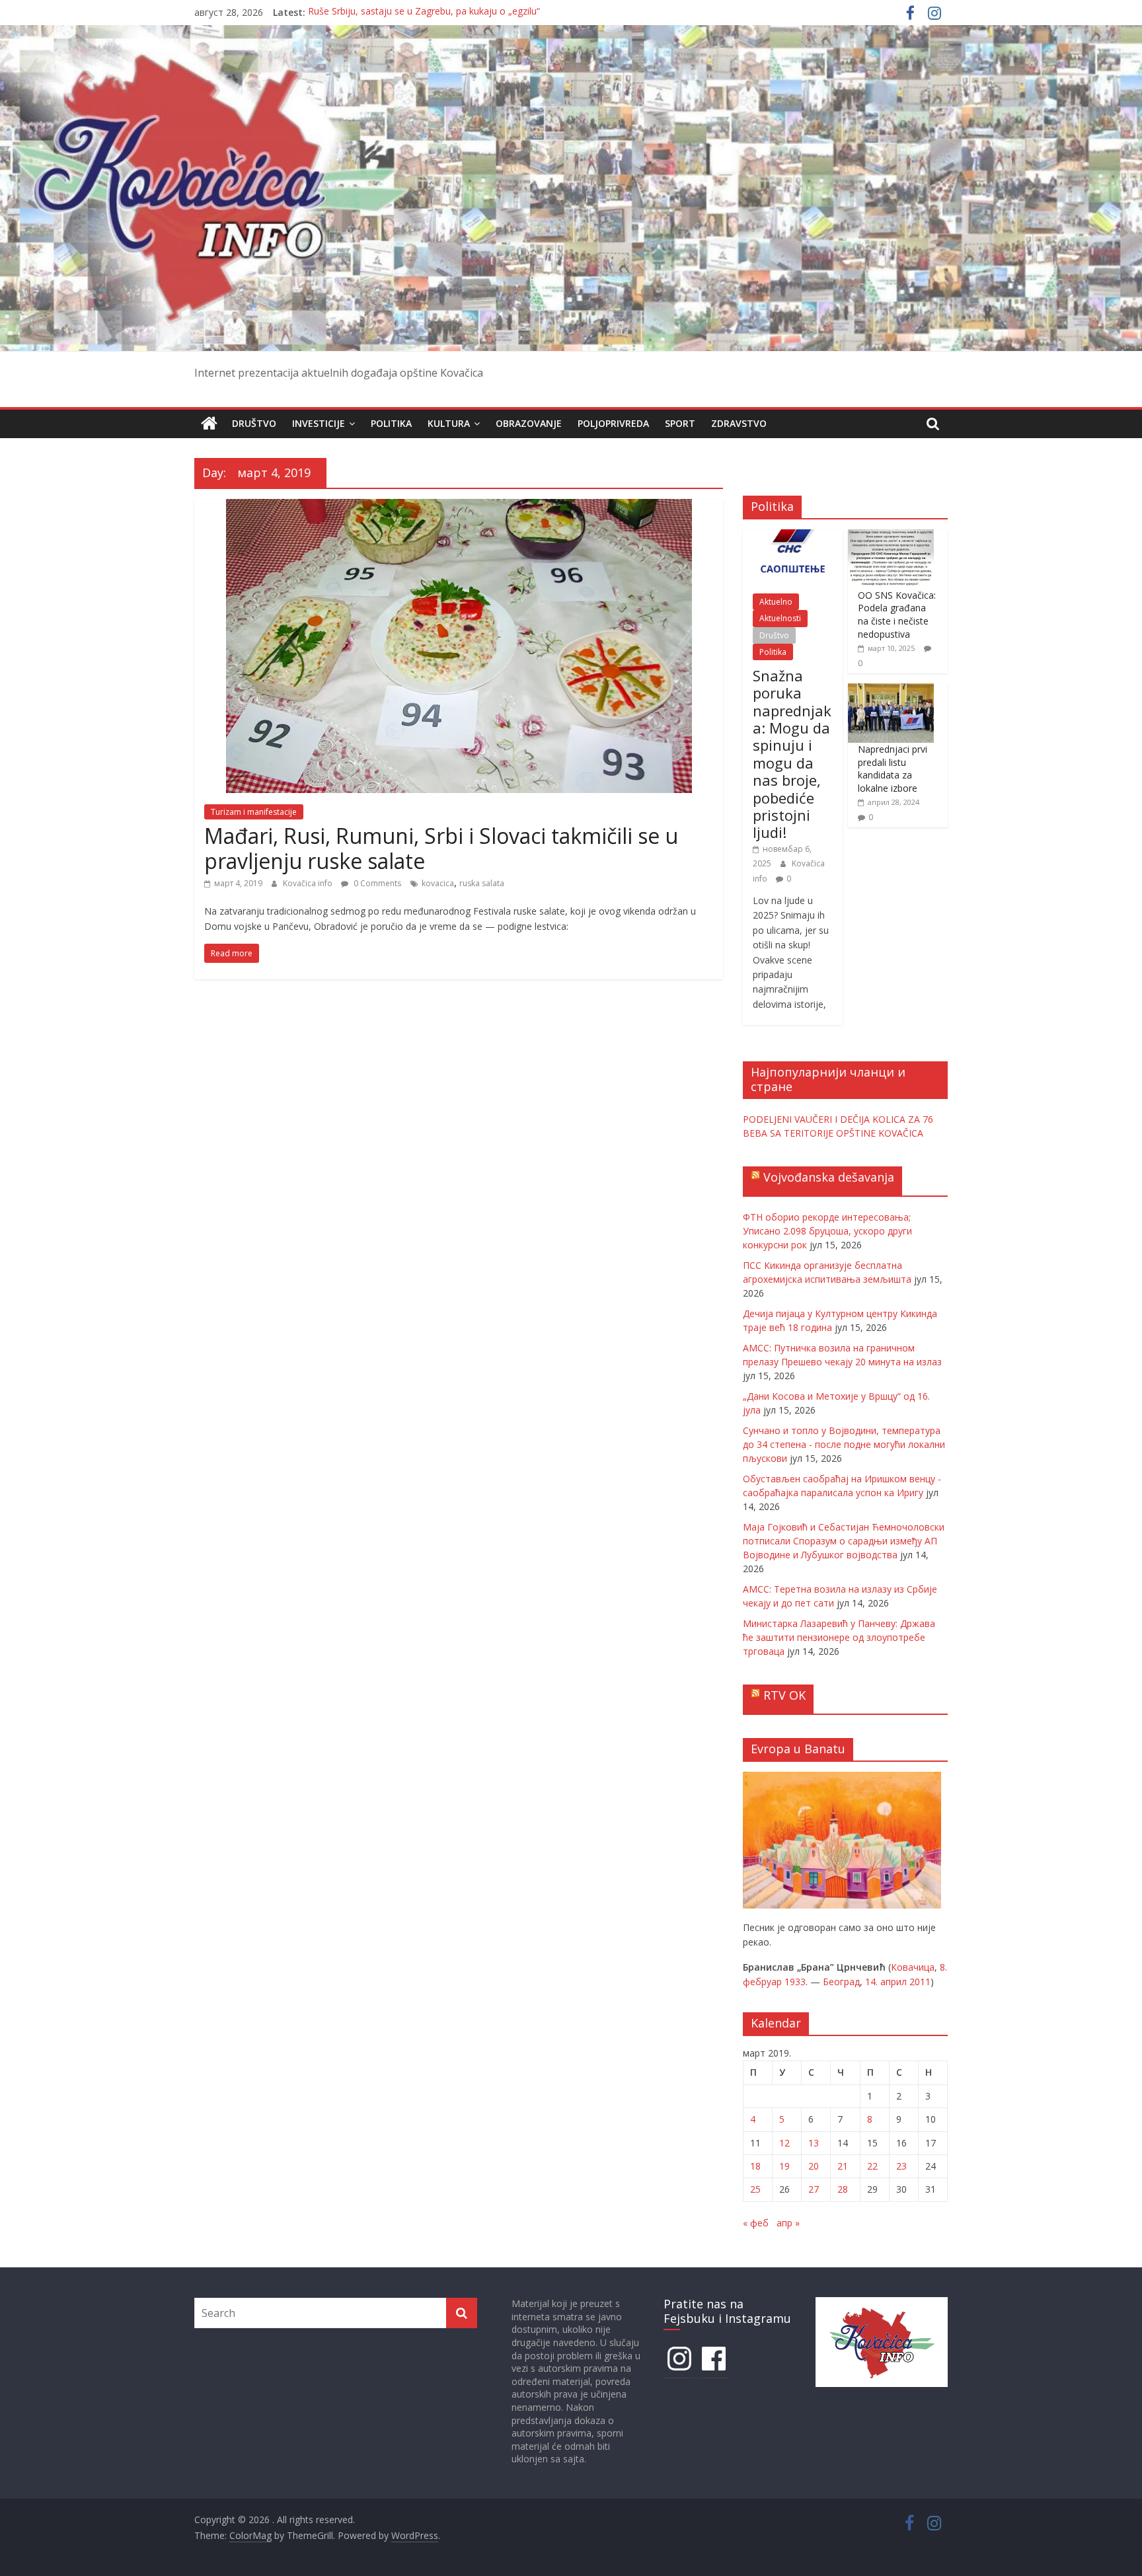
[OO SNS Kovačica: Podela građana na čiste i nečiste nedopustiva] (891, 536)
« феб (756, 2223)
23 (901, 2166)
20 (814, 2166)
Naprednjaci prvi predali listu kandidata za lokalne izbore (893, 769)
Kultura (449, 423)
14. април (886, 1982)
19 (784, 2166)
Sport (680, 423)
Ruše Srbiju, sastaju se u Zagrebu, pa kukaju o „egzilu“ (424, 12)
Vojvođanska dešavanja (829, 1177)
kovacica (438, 883)
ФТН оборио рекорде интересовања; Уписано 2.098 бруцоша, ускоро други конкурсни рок (827, 1231)
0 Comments (376, 883)
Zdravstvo (739, 423)
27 (814, 2189)
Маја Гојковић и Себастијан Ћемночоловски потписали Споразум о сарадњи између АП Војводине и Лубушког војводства (844, 1541)
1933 (795, 1982)
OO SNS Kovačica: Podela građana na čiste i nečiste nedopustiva (897, 615)
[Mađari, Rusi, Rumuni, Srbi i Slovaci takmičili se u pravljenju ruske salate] (459, 507)
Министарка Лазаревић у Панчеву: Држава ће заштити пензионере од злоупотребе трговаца (839, 1637)
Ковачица (913, 1967)
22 (872, 2166)
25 (755, 2189)
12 (784, 2143)
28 (843, 2189)
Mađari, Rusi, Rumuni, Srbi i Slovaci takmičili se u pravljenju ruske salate (441, 848)
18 (755, 2166)
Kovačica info (309, 883)
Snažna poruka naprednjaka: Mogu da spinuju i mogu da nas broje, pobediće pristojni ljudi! (792, 754)
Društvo (254, 423)
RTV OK (784, 1695)
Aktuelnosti (780, 618)
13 (814, 2143)
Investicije (319, 423)
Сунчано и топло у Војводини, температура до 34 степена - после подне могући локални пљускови (844, 1444)
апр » (788, 2223)
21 (843, 2166)
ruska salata (482, 883)
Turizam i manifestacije (254, 812)
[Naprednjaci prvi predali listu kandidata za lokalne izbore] (891, 690)
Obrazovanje (529, 423)
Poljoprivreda (613, 423)
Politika (391, 423)
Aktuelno (776, 602)
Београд (841, 1982)
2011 (920, 1982)
